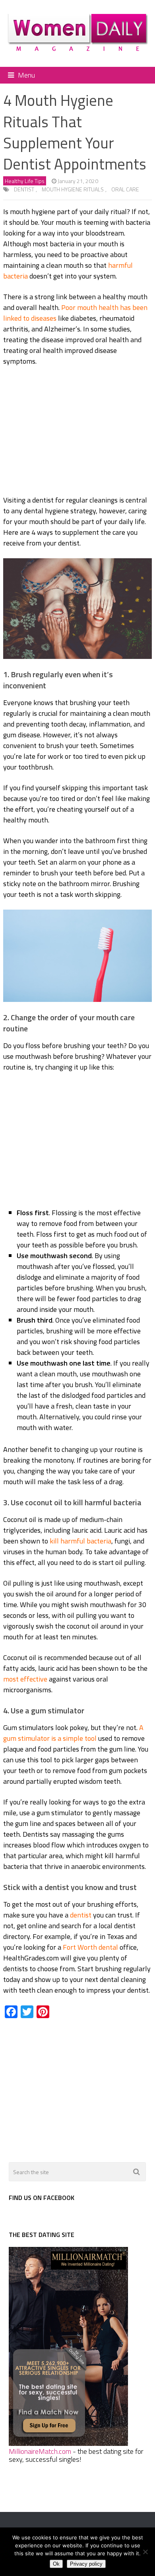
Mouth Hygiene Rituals (73, 189)
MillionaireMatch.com (40, 2451)
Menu (26, 75)
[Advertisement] (77, 432)
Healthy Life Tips (25, 181)
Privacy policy (86, 2564)
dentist (24, 189)
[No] (145, 2552)
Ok (56, 2564)
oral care (125, 189)
